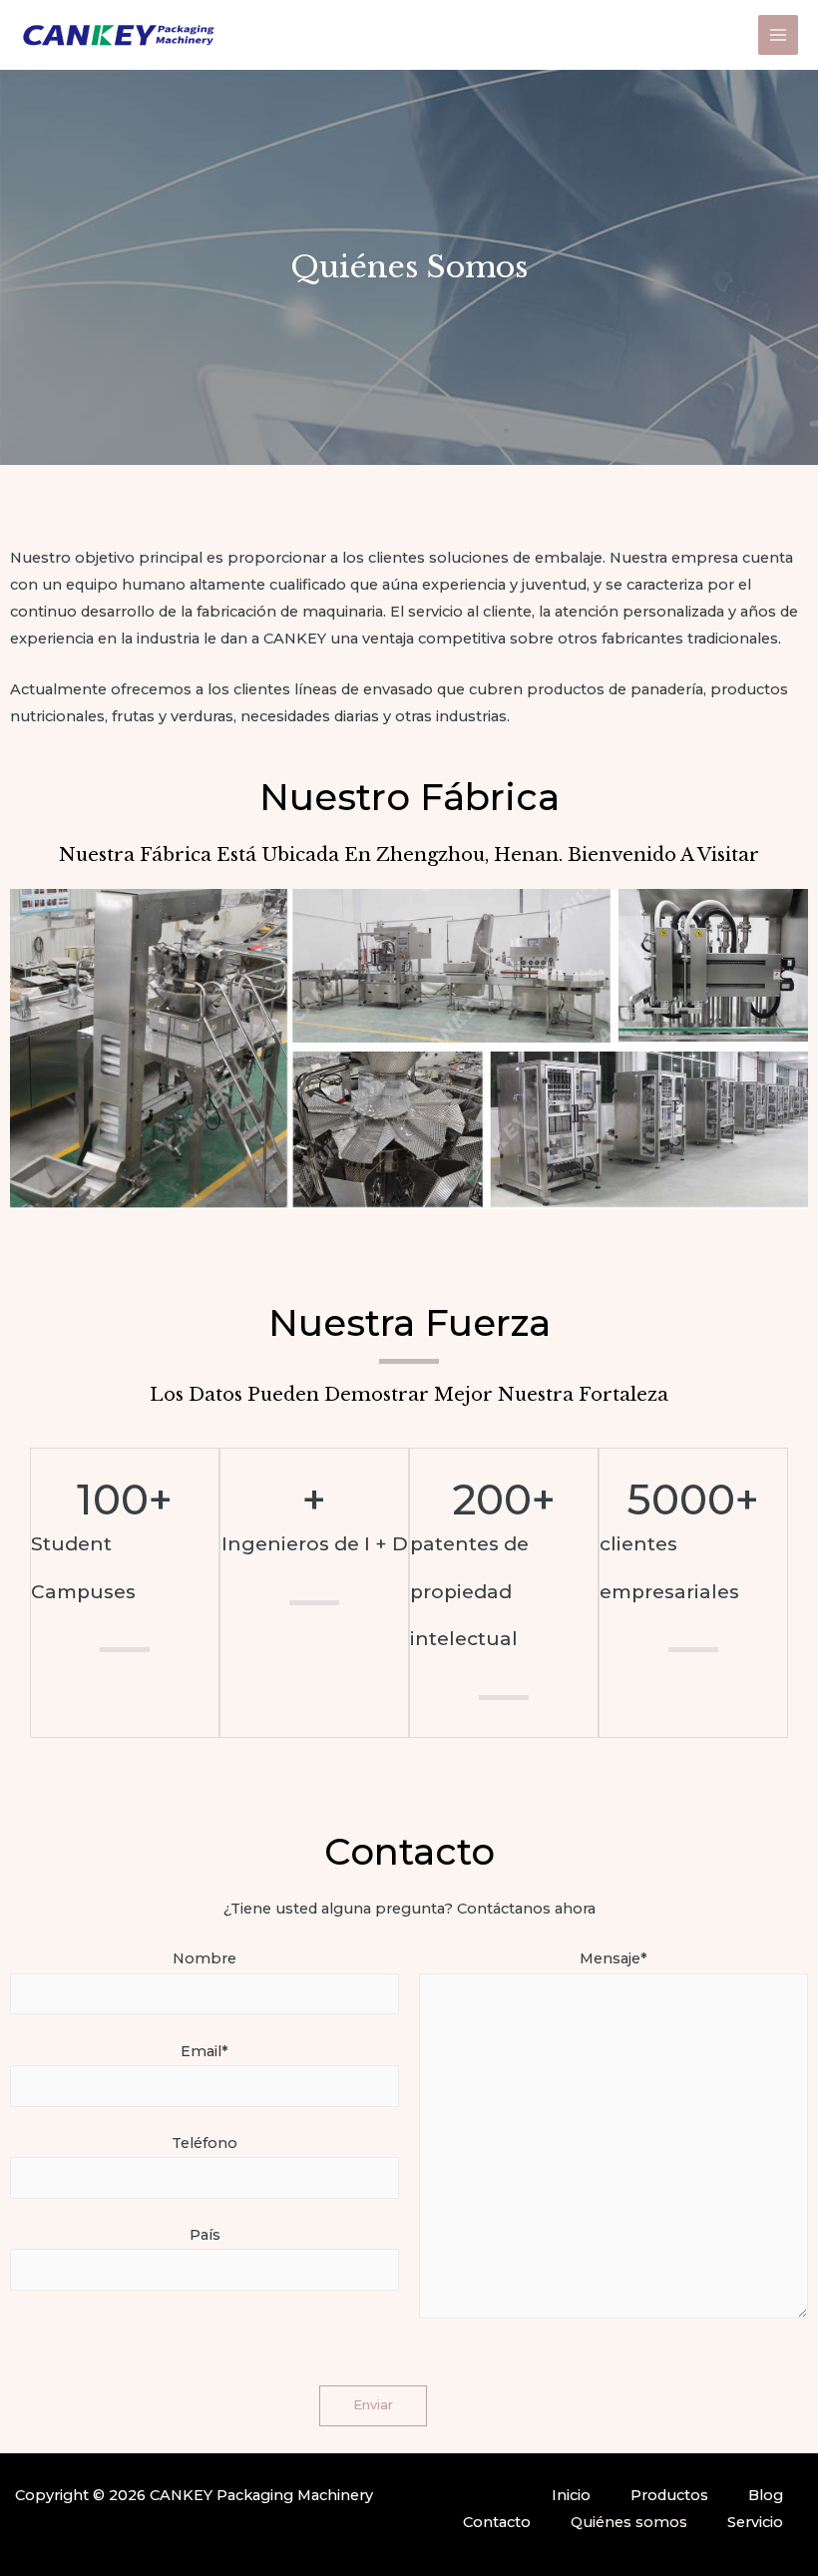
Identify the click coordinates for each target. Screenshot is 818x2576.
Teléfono (204, 2143)
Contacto (497, 2522)
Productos (669, 2495)
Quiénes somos (629, 2522)
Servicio (755, 2522)
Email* (204, 2051)
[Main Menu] (778, 35)
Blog (766, 2495)
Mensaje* (613, 1958)
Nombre (204, 1958)
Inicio (571, 2495)
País (205, 2235)
